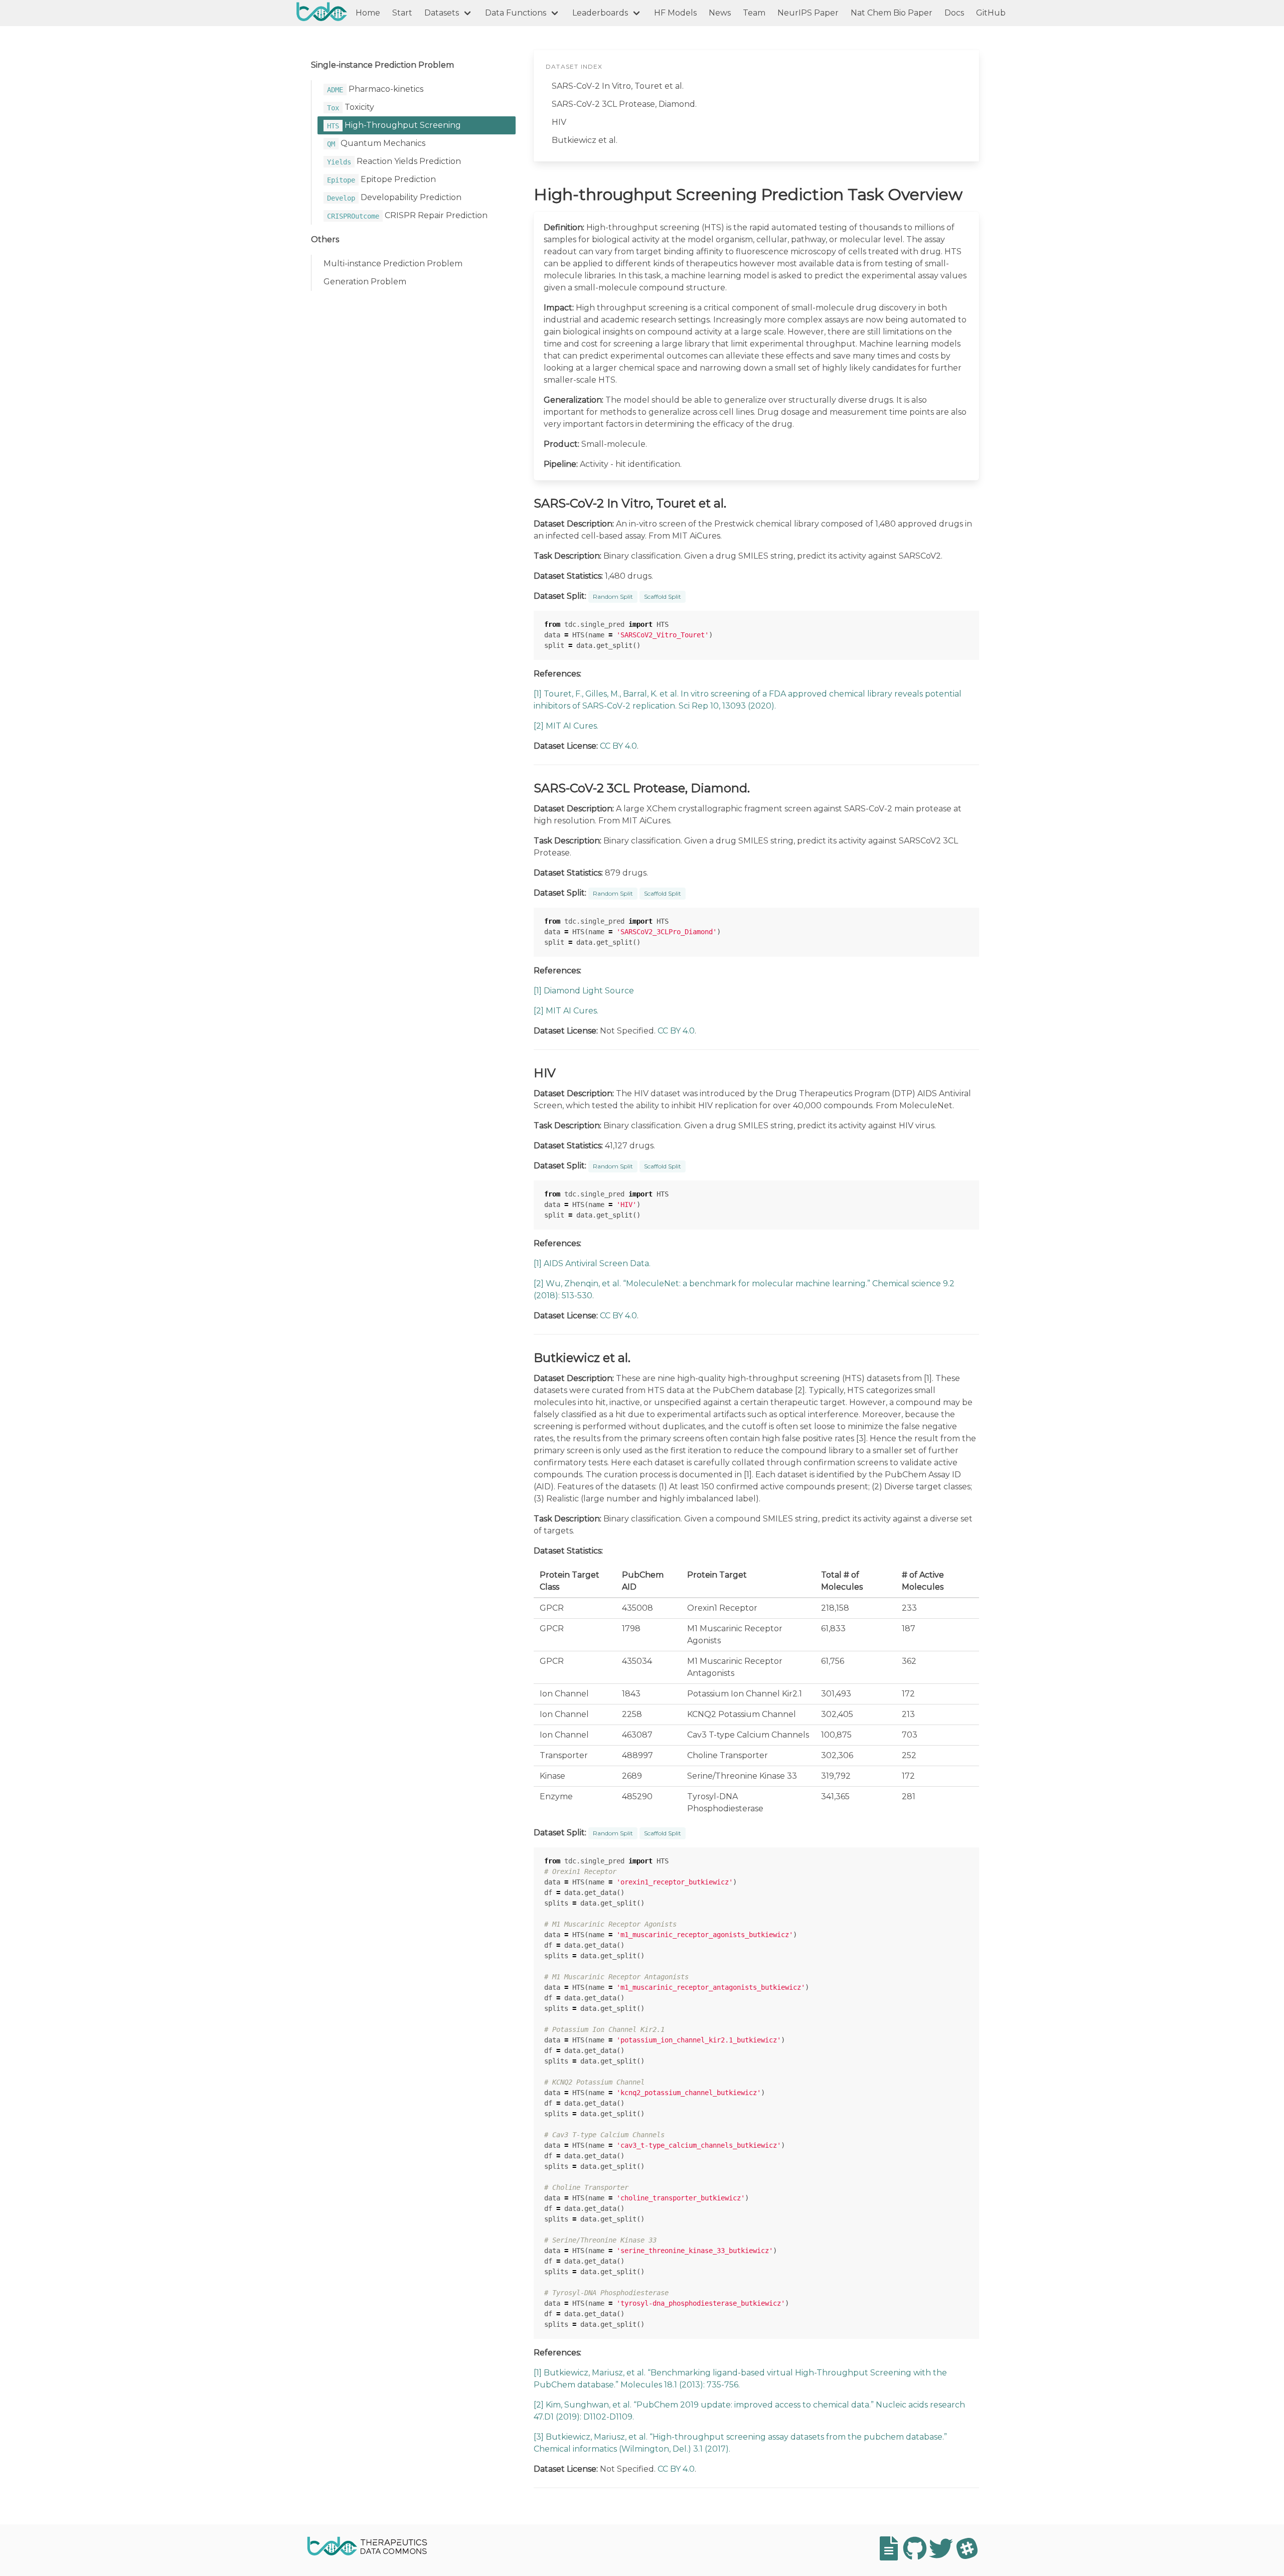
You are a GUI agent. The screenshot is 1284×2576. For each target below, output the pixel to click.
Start (402, 13)
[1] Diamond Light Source (584, 991)
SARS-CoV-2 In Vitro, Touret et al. (618, 86)
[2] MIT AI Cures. (566, 726)
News (720, 13)
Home (368, 13)
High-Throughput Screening (394, 125)
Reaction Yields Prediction (394, 161)
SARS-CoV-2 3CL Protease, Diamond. (624, 104)
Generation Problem (365, 282)
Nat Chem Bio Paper (892, 13)
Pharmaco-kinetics (375, 89)
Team (754, 13)
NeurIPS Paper (808, 13)
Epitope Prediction (381, 179)
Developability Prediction (394, 197)
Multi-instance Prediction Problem (393, 264)
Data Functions (516, 13)
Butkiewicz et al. (585, 140)
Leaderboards (600, 13)
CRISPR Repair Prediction (407, 215)
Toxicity (351, 107)
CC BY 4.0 (618, 746)
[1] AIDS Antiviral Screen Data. (592, 1263)
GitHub (991, 13)
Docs (954, 13)
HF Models (675, 13)
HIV (559, 122)
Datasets (442, 13)
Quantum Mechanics (376, 143)
